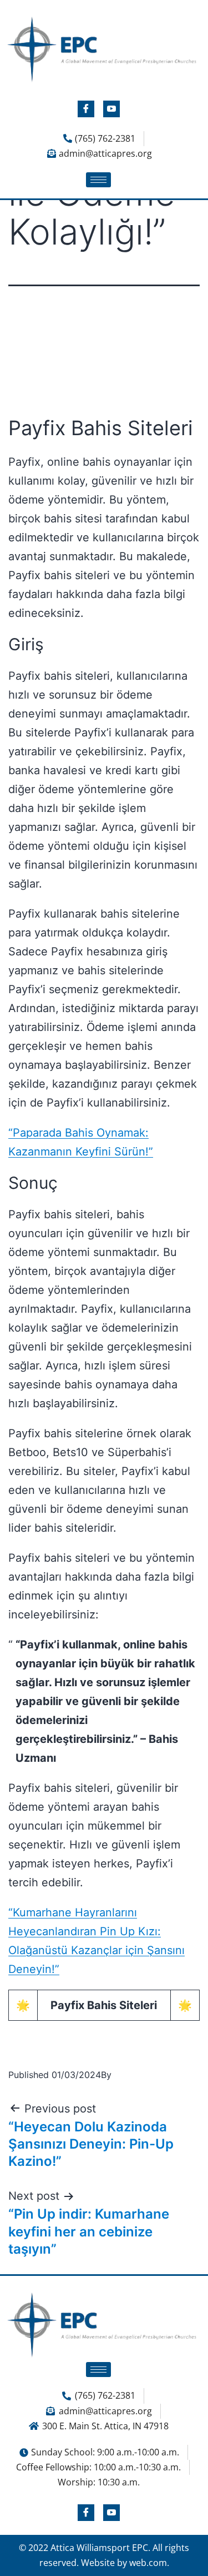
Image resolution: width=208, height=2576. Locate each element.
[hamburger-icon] (98, 180)
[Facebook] (86, 109)
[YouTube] (111, 109)
